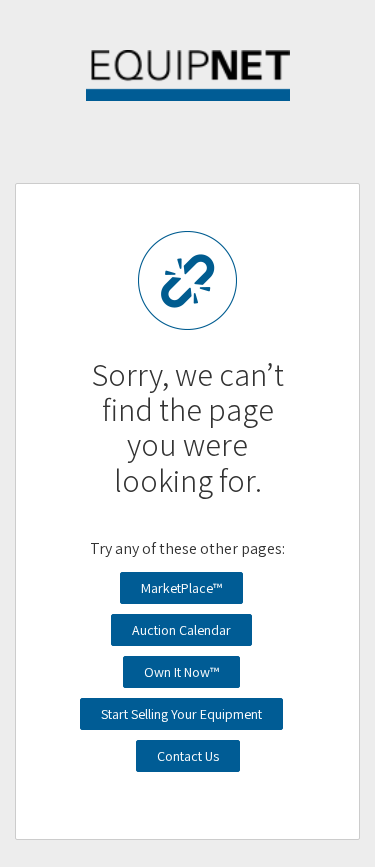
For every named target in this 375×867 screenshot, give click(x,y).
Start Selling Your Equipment (181, 714)
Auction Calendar (181, 630)
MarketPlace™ (181, 588)
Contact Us (188, 756)
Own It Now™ (181, 672)
